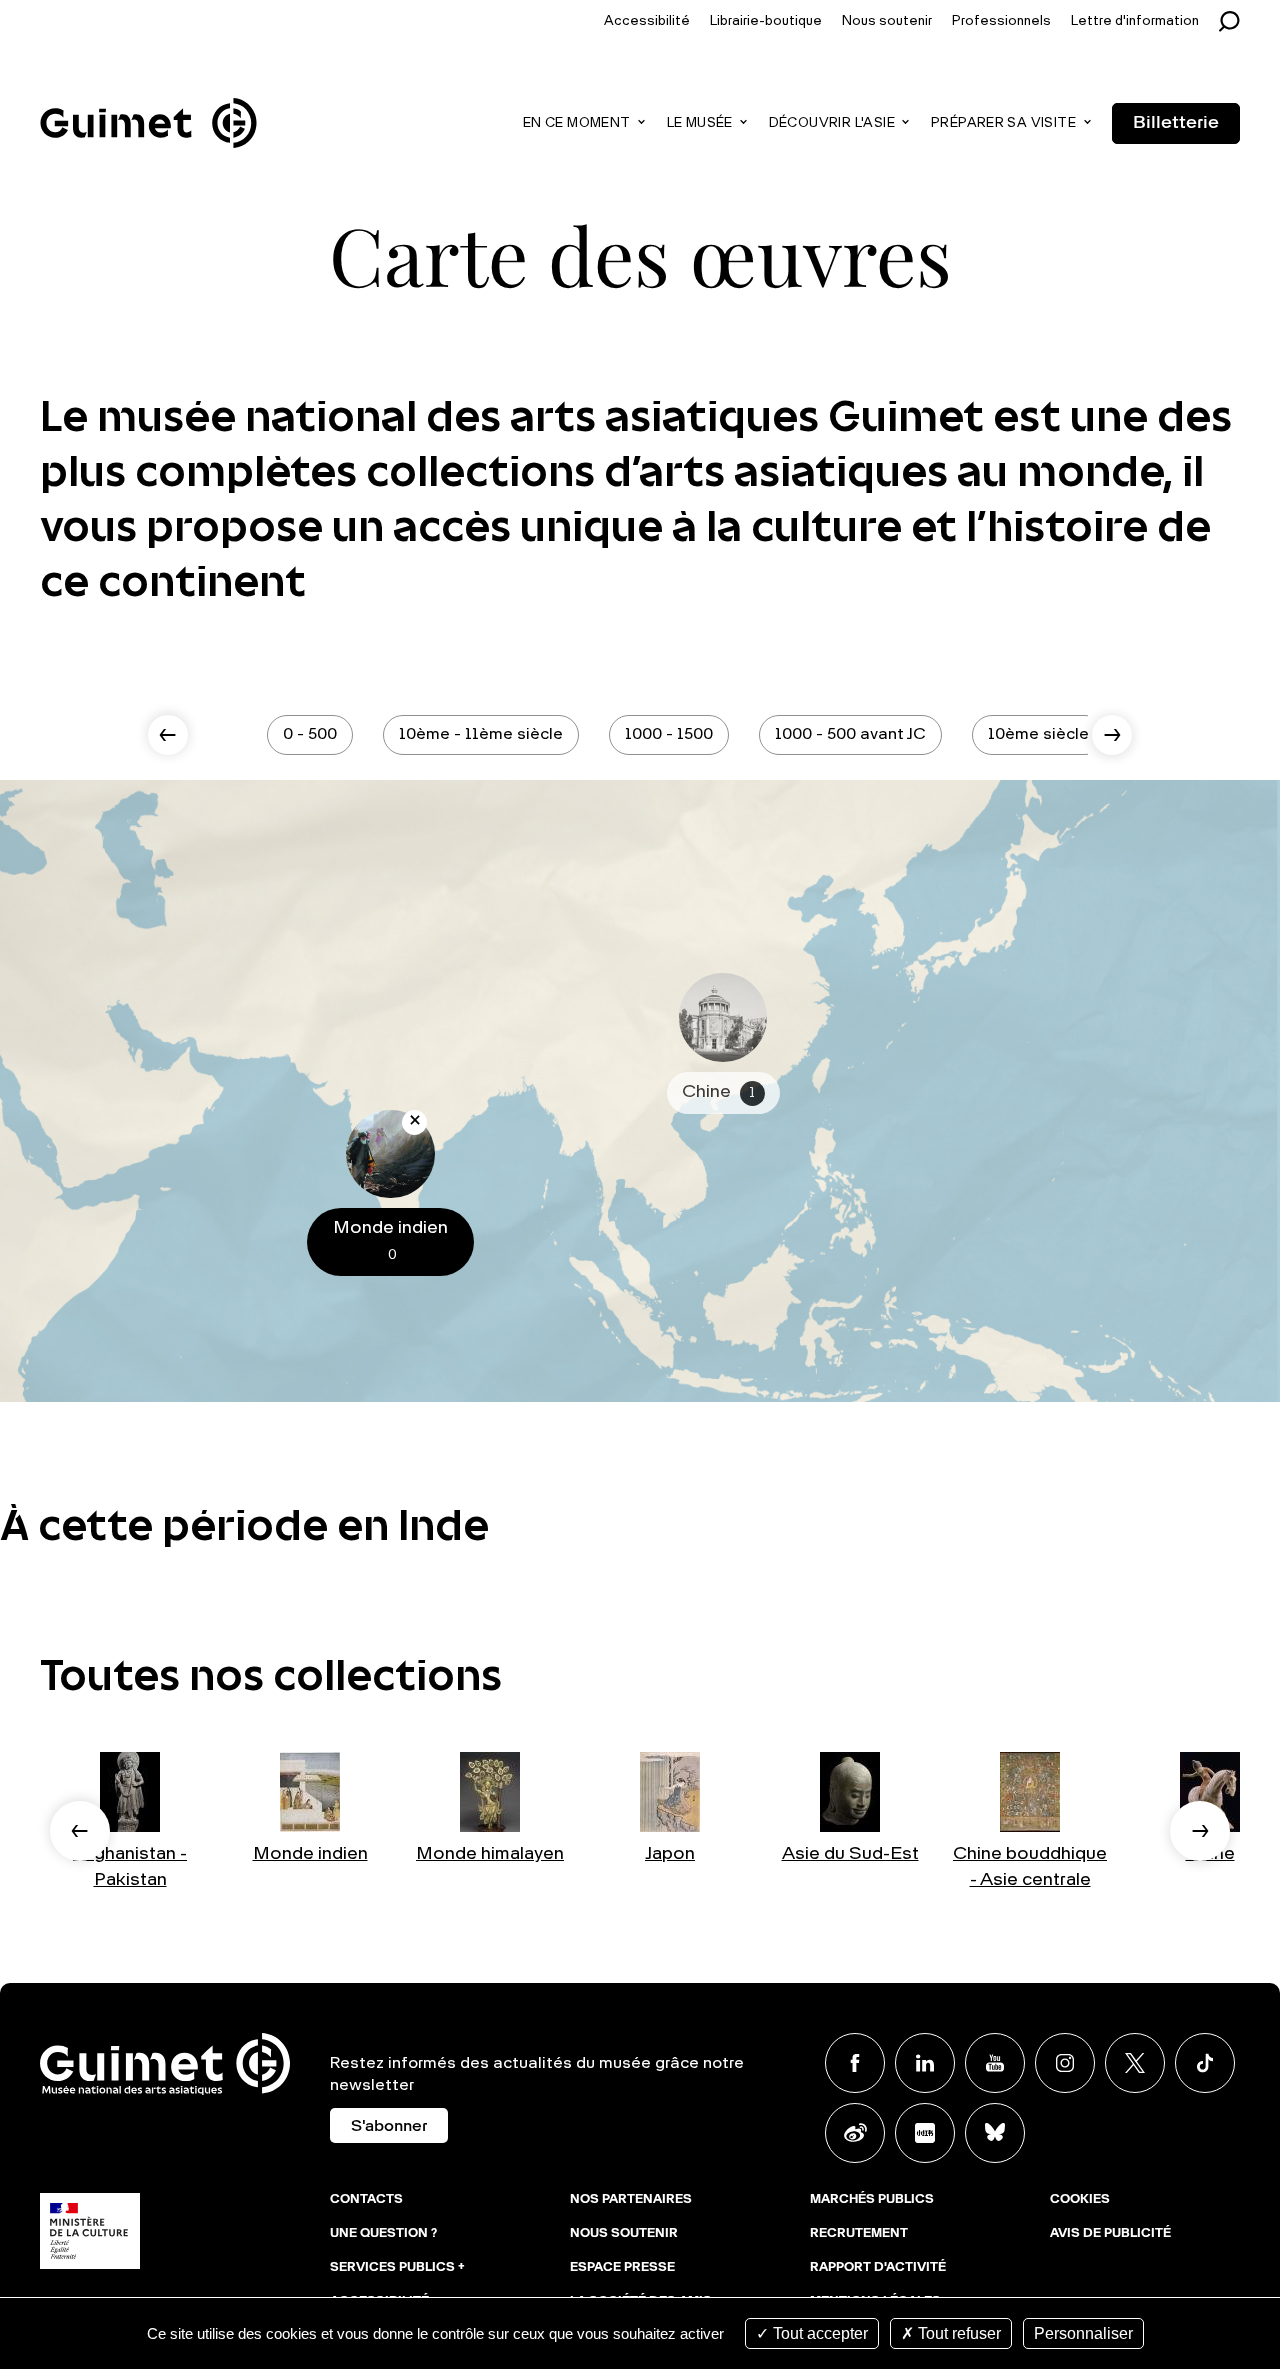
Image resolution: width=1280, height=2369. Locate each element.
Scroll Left (168, 735)
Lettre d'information (1135, 21)
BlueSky (995, 2133)
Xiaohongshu (925, 2133)
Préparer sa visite (1003, 123)
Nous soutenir (887, 21)
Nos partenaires (631, 2200)
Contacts (366, 2200)
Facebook (855, 2063)
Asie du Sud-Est (850, 1854)
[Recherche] (1234, 21)
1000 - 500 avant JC (850, 735)
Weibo (855, 2133)
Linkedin (925, 2063)
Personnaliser (1083, 2333)
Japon (670, 1854)
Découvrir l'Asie (832, 123)
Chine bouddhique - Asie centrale (1030, 1866)
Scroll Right (1112, 735)
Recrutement (859, 2234)
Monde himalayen (490, 1854)
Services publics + (397, 2268)
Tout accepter (818, 2333)
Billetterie (1176, 123)
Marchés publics (872, 2200)
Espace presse (622, 2268)
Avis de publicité (1110, 2234)
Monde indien (310, 1854)
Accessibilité (647, 21)
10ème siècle (1038, 735)
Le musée (700, 123)
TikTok (1205, 2063)
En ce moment (577, 123)
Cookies (1080, 2200)
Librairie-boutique (766, 21)
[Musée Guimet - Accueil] (148, 101)
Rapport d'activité (878, 2268)
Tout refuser (957, 2333)
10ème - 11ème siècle (481, 735)
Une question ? (383, 2234)
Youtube (995, 2063)
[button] (80, 1831)
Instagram (1065, 2063)
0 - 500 (310, 735)
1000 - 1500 (669, 735)
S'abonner (389, 2127)
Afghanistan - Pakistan (130, 1866)
